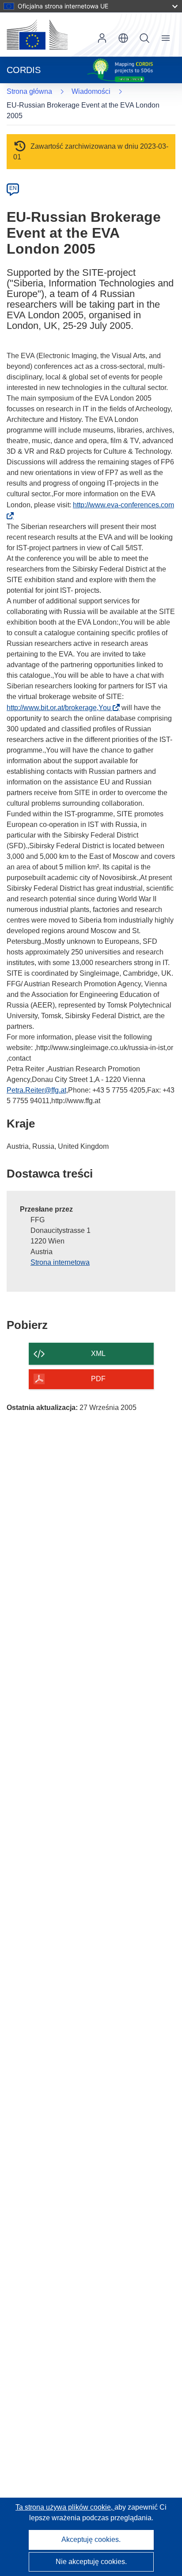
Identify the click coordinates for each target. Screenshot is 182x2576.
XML (98, 1354)
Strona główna (29, 91)
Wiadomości (91, 91)
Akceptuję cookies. (91, 2539)
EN (13, 188)
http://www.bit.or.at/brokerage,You (61, 708)
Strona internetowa (60, 1262)
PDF (98, 1379)
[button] (123, 38)
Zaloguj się (102, 38)
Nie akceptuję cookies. (91, 2562)
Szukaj (144, 38)
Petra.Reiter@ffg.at (36, 1090)
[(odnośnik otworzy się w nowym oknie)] (37, 35)
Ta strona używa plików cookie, (65, 2507)
